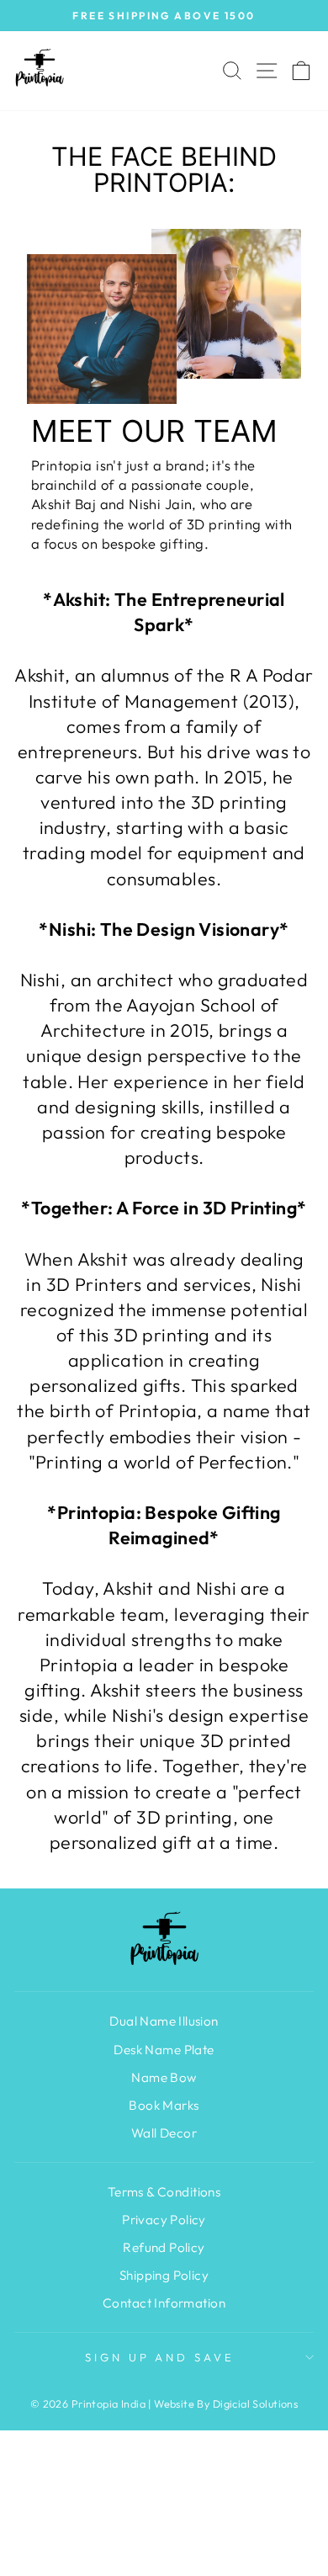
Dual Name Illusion (164, 2021)
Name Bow (164, 2077)
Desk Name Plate (164, 2050)
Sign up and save (160, 2357)
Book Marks (164, 2105)
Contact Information (164, 2303)
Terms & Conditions (164, 2192)
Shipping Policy (164, 2275)
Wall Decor (164, 2133)
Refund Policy (164, 2247)
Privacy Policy (164, 2220)
